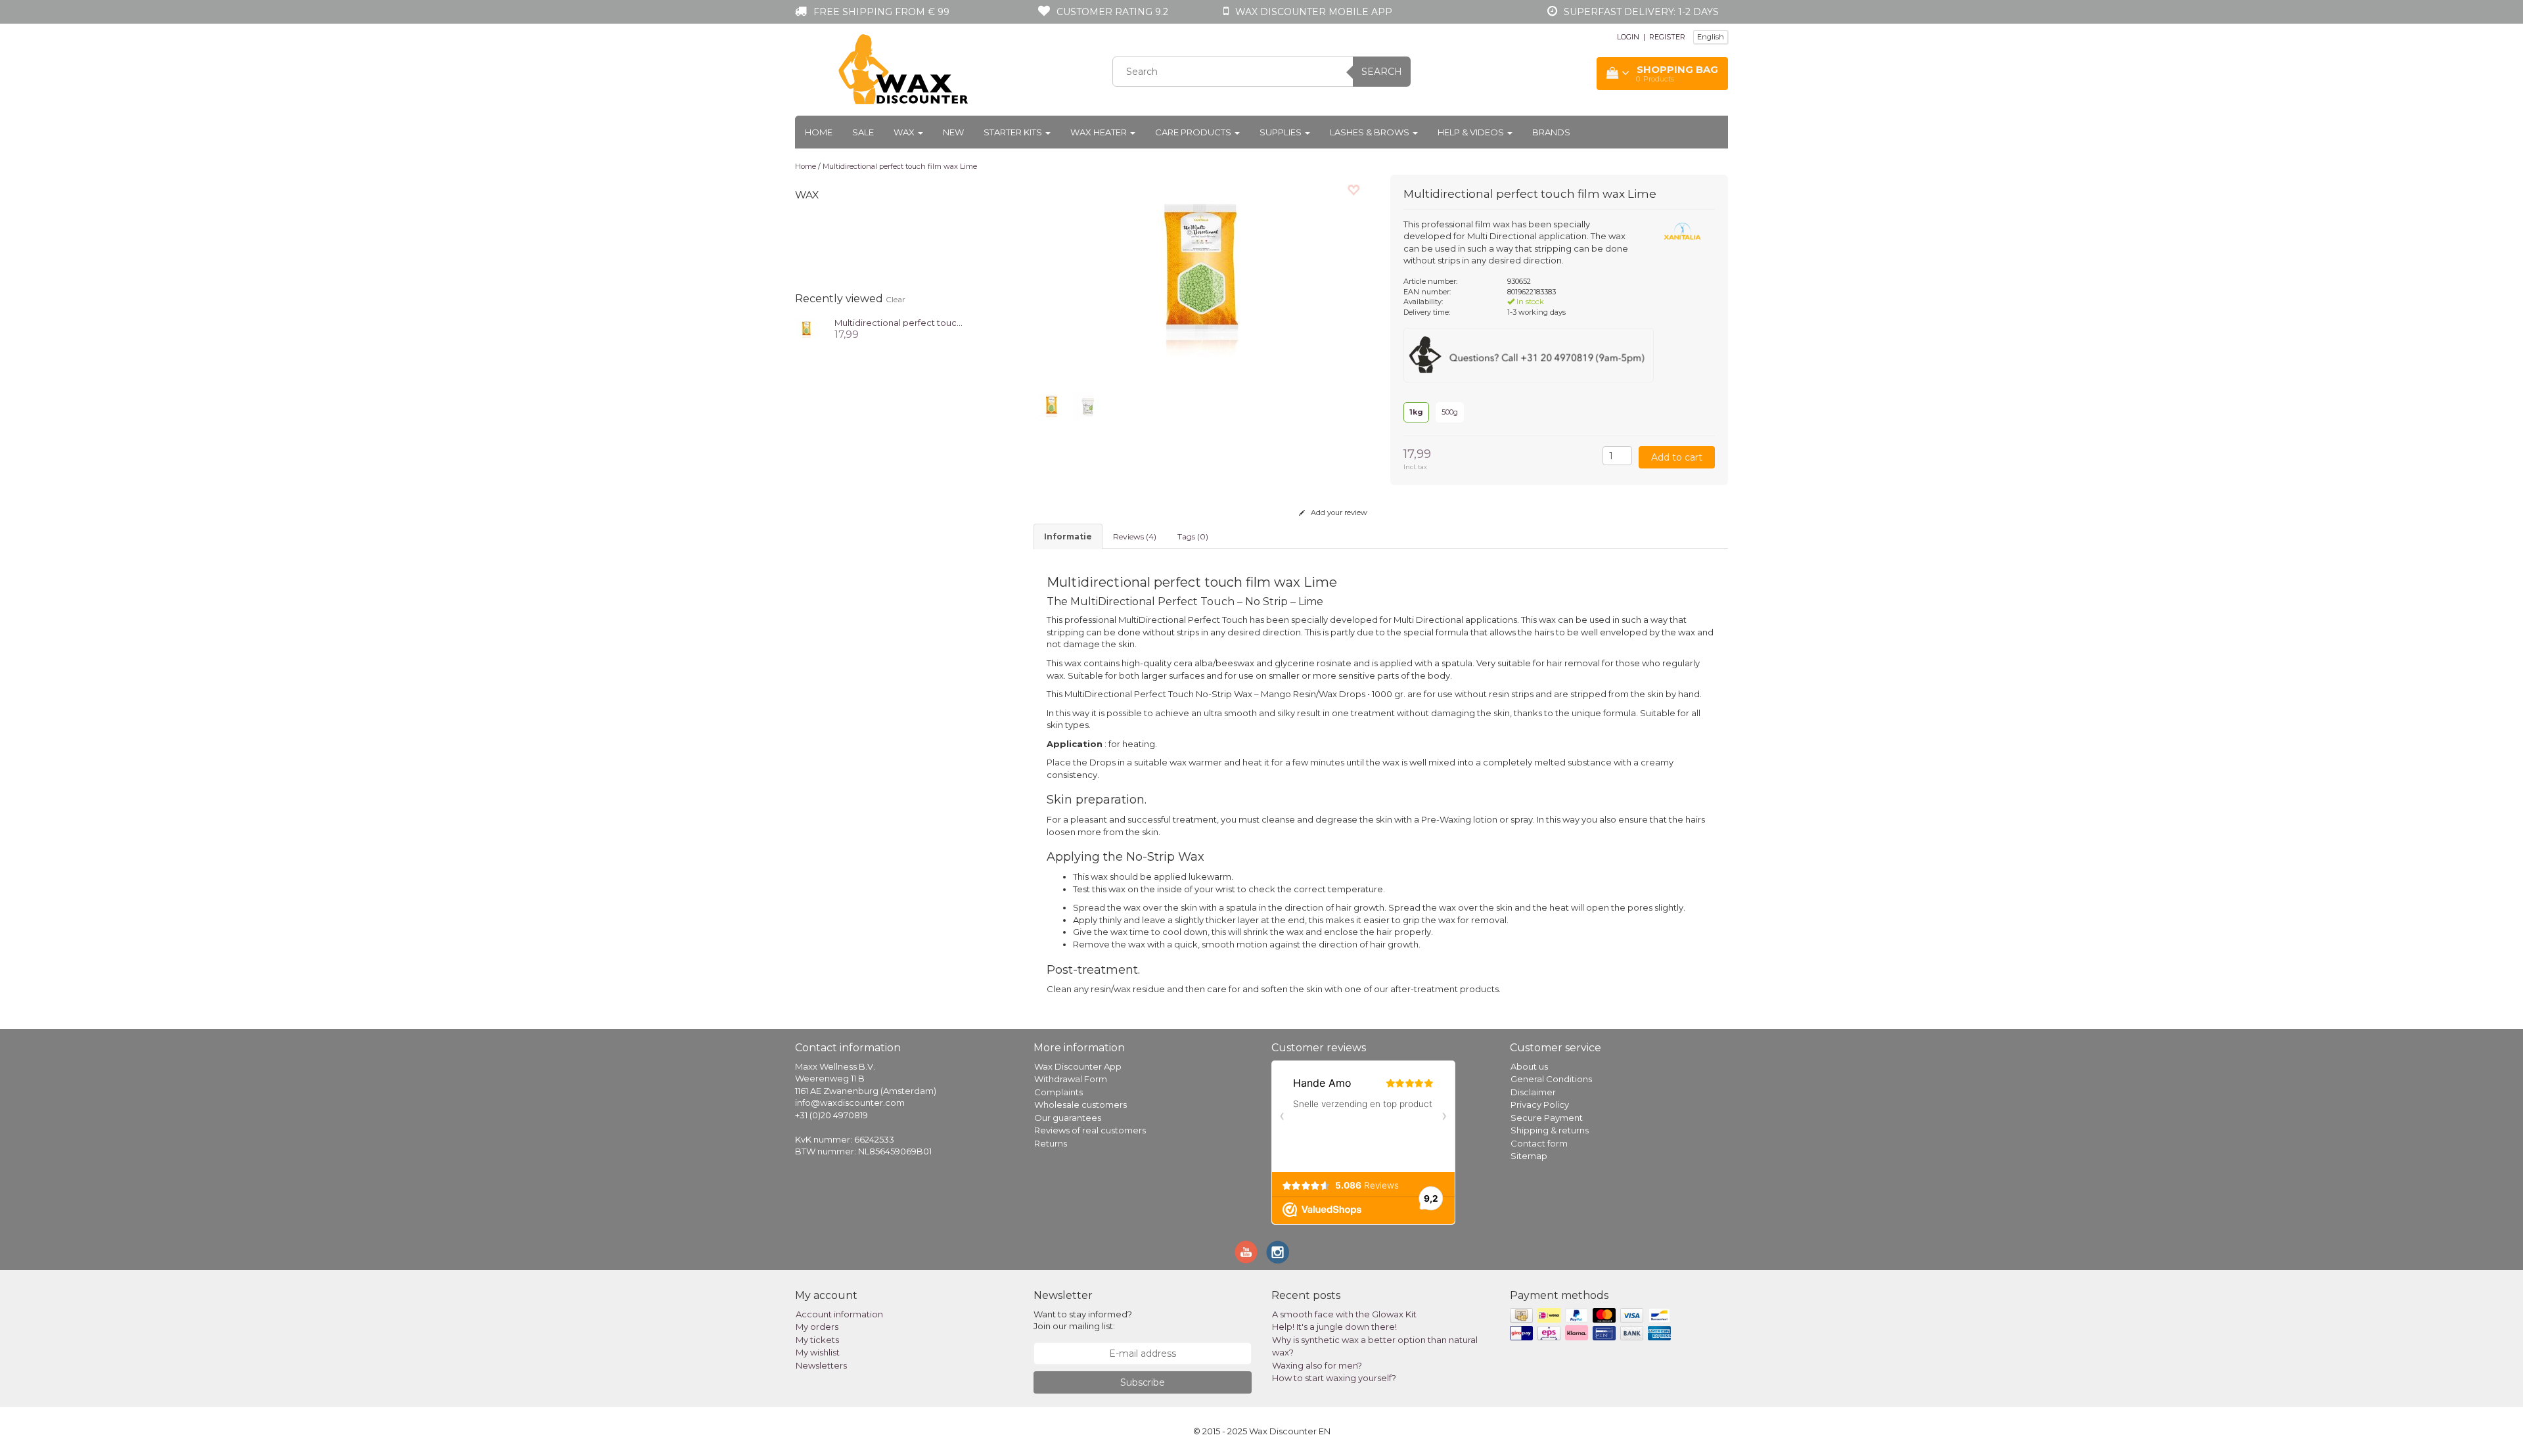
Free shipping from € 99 (881, 12)
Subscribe (1143, 1382)
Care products (1194, 132)
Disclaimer (1533, 1092)
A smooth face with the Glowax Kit (1344, 1314)
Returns (1051, 1143)
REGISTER (1667, 37)
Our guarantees (1068, 1118)
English (1711, 37)
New (953, 132)
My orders (817, 1327)
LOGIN (1628, 37)
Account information (839, 1314)
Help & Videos (1472, 132)
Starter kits (1014, 132)
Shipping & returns (1550, 1130)
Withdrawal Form (1071, 1079)
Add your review (1338, 512)
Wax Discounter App (1078, 1066)
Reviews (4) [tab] (1135, 536)
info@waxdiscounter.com (850, 1103)
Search (1382, 72)
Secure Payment (1547, 1118)
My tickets (817, 1340)
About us (1529, 1066)
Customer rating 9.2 (1112, 12)
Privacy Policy (1540, 1104)
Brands (1551, 132)
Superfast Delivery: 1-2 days (1641, 12)
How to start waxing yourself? (1334, 1378)
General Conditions (1551, 1079)
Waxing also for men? (1317, 1365)
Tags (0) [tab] (1193, 536)
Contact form (1539, 1143)
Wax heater (1100, 132)
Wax (905, 132)
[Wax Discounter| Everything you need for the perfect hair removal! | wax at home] (904, 70)
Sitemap (1529, 1156)
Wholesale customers (1080, 1104)
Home (819, 132)
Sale (863, 132)
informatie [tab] (1068, 536)
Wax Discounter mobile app (1314, 12)
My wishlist (818, 1352)
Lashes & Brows (1371, 132)
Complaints (1058, 1092)
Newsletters (821, 1365)
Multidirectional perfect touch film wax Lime (900, 166)
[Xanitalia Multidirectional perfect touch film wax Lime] (807, 328)
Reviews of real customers (1090, 1130)
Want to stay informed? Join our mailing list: (1083, 1320)
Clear (896, 299)
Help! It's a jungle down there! (1334, 1327)
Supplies (1282, 132)
